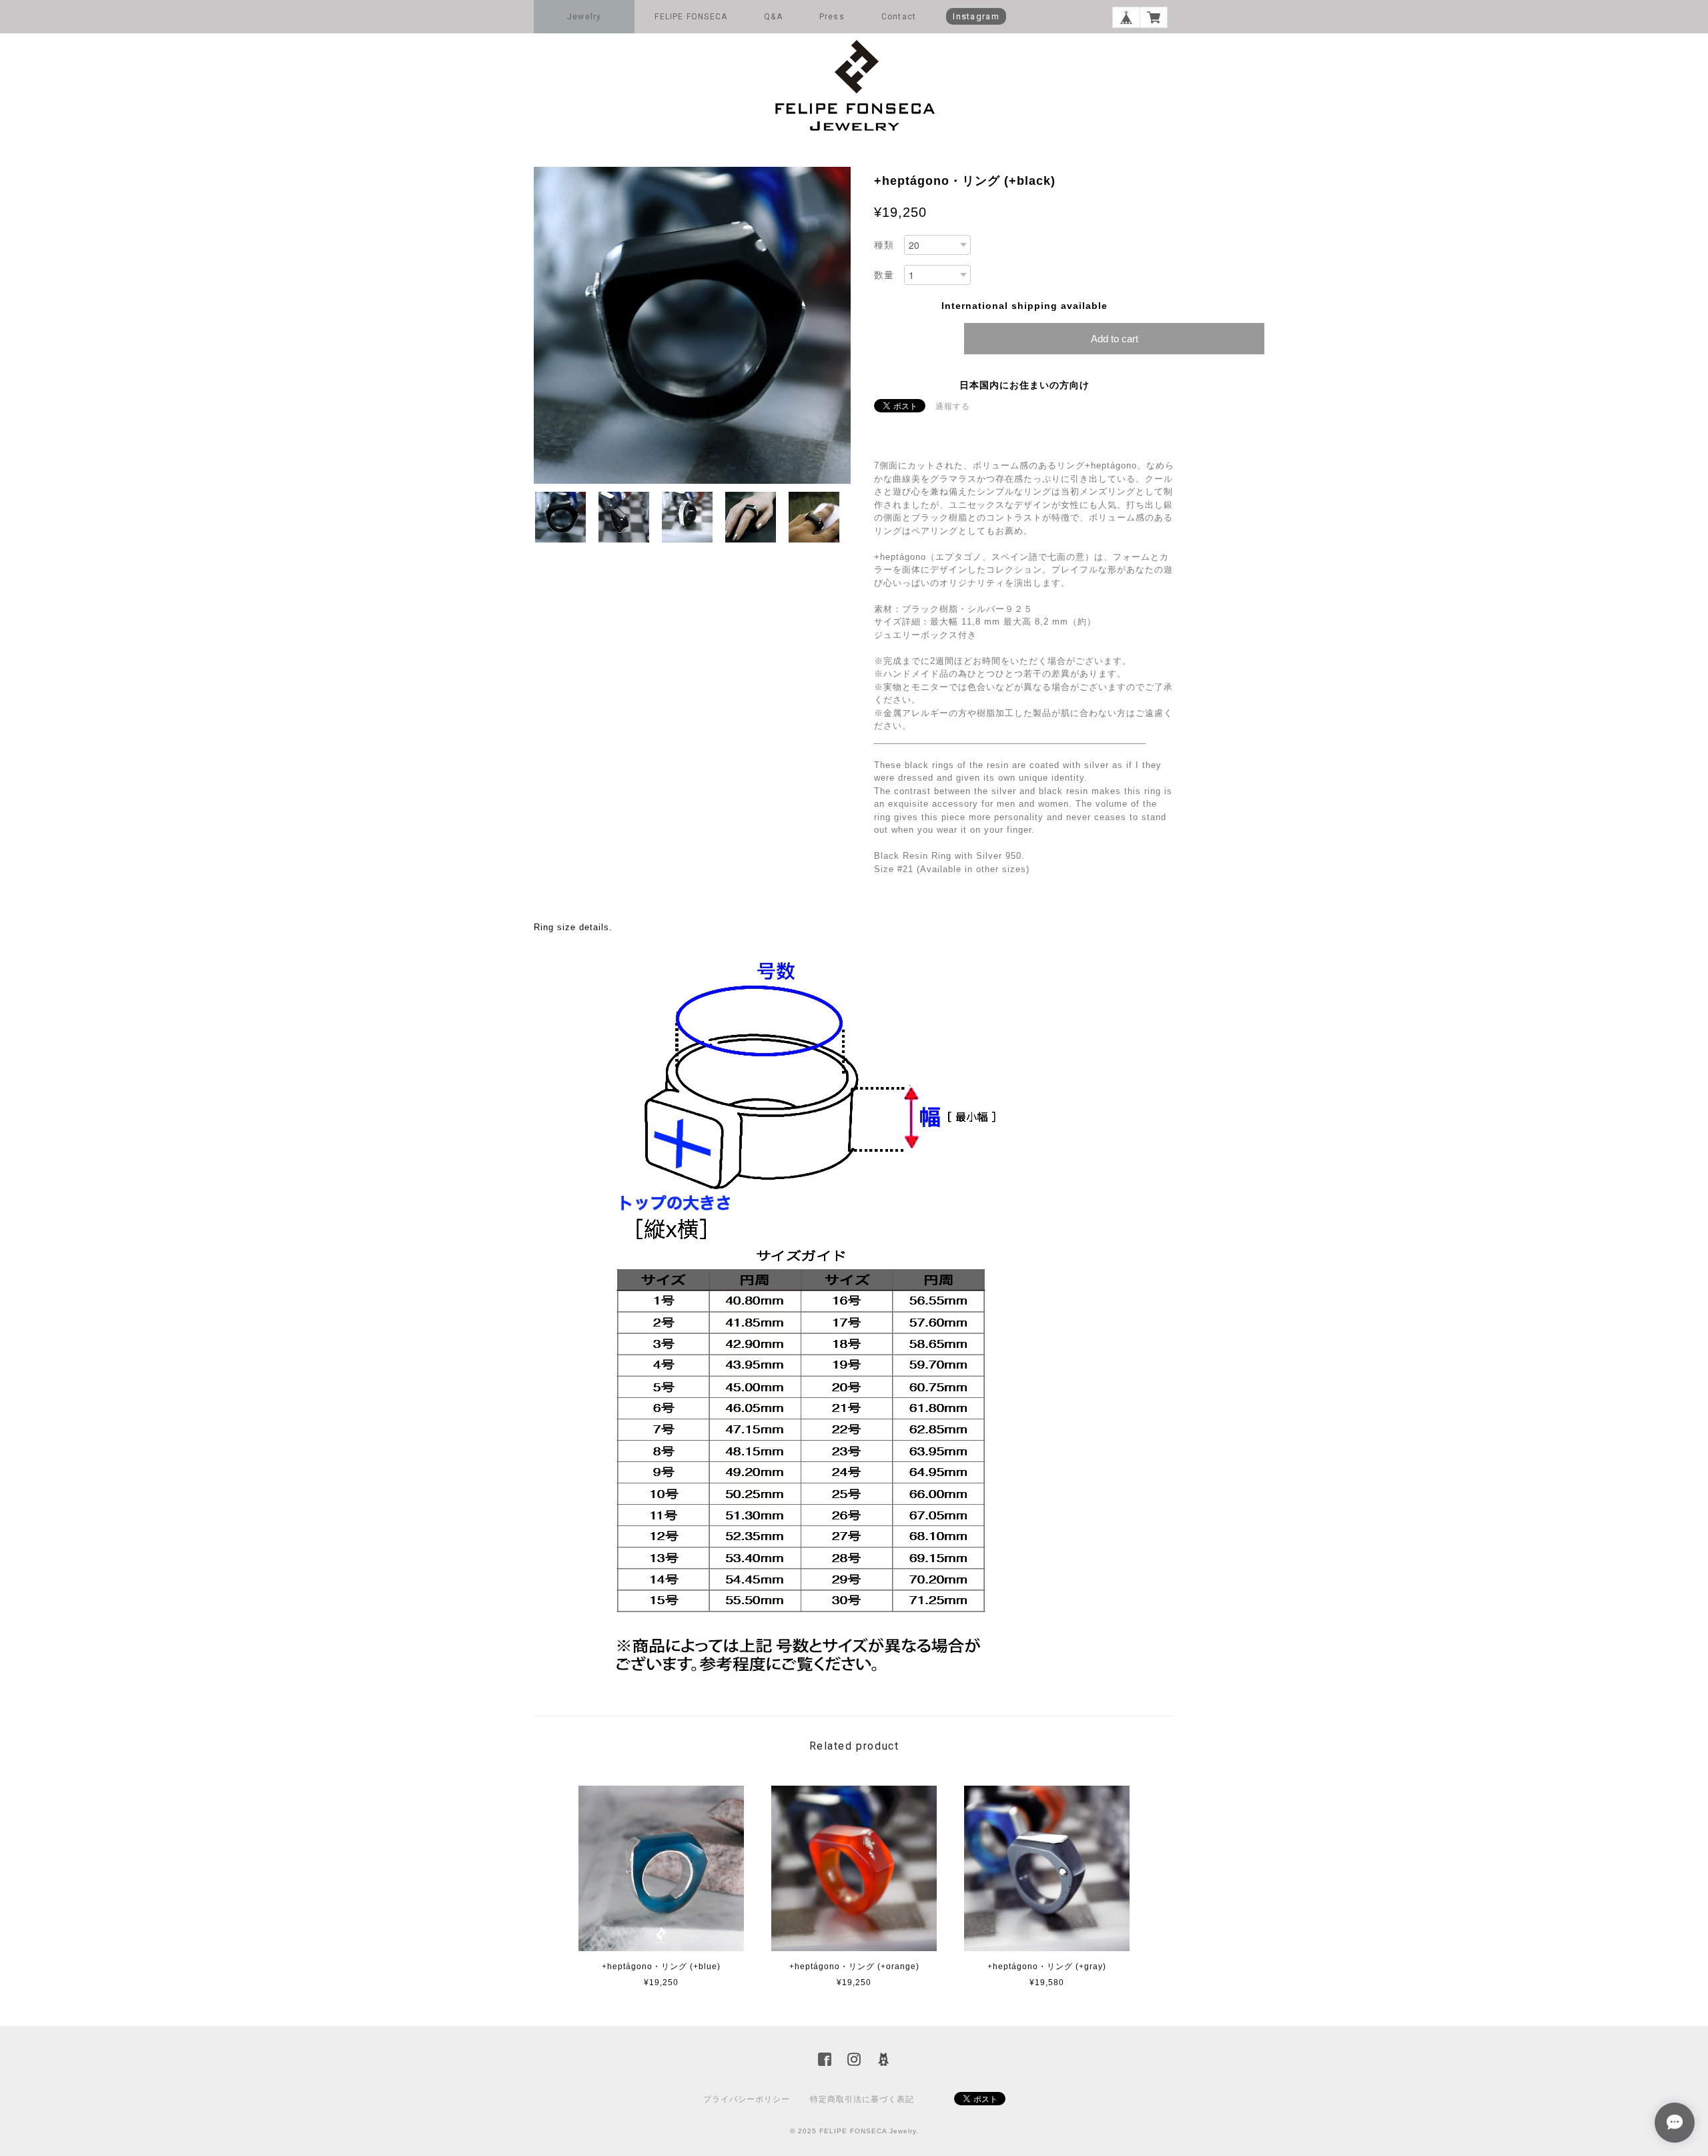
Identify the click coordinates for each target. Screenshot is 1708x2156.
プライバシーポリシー (747, 2099)
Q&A (773, 17)
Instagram (976, 16)
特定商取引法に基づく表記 (862, 2099)
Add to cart (1115, 339)
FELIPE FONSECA (691, 17)
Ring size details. (573, 927)
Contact (899, 17)
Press (832, 17)
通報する (953, 406)
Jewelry (584, 17)
